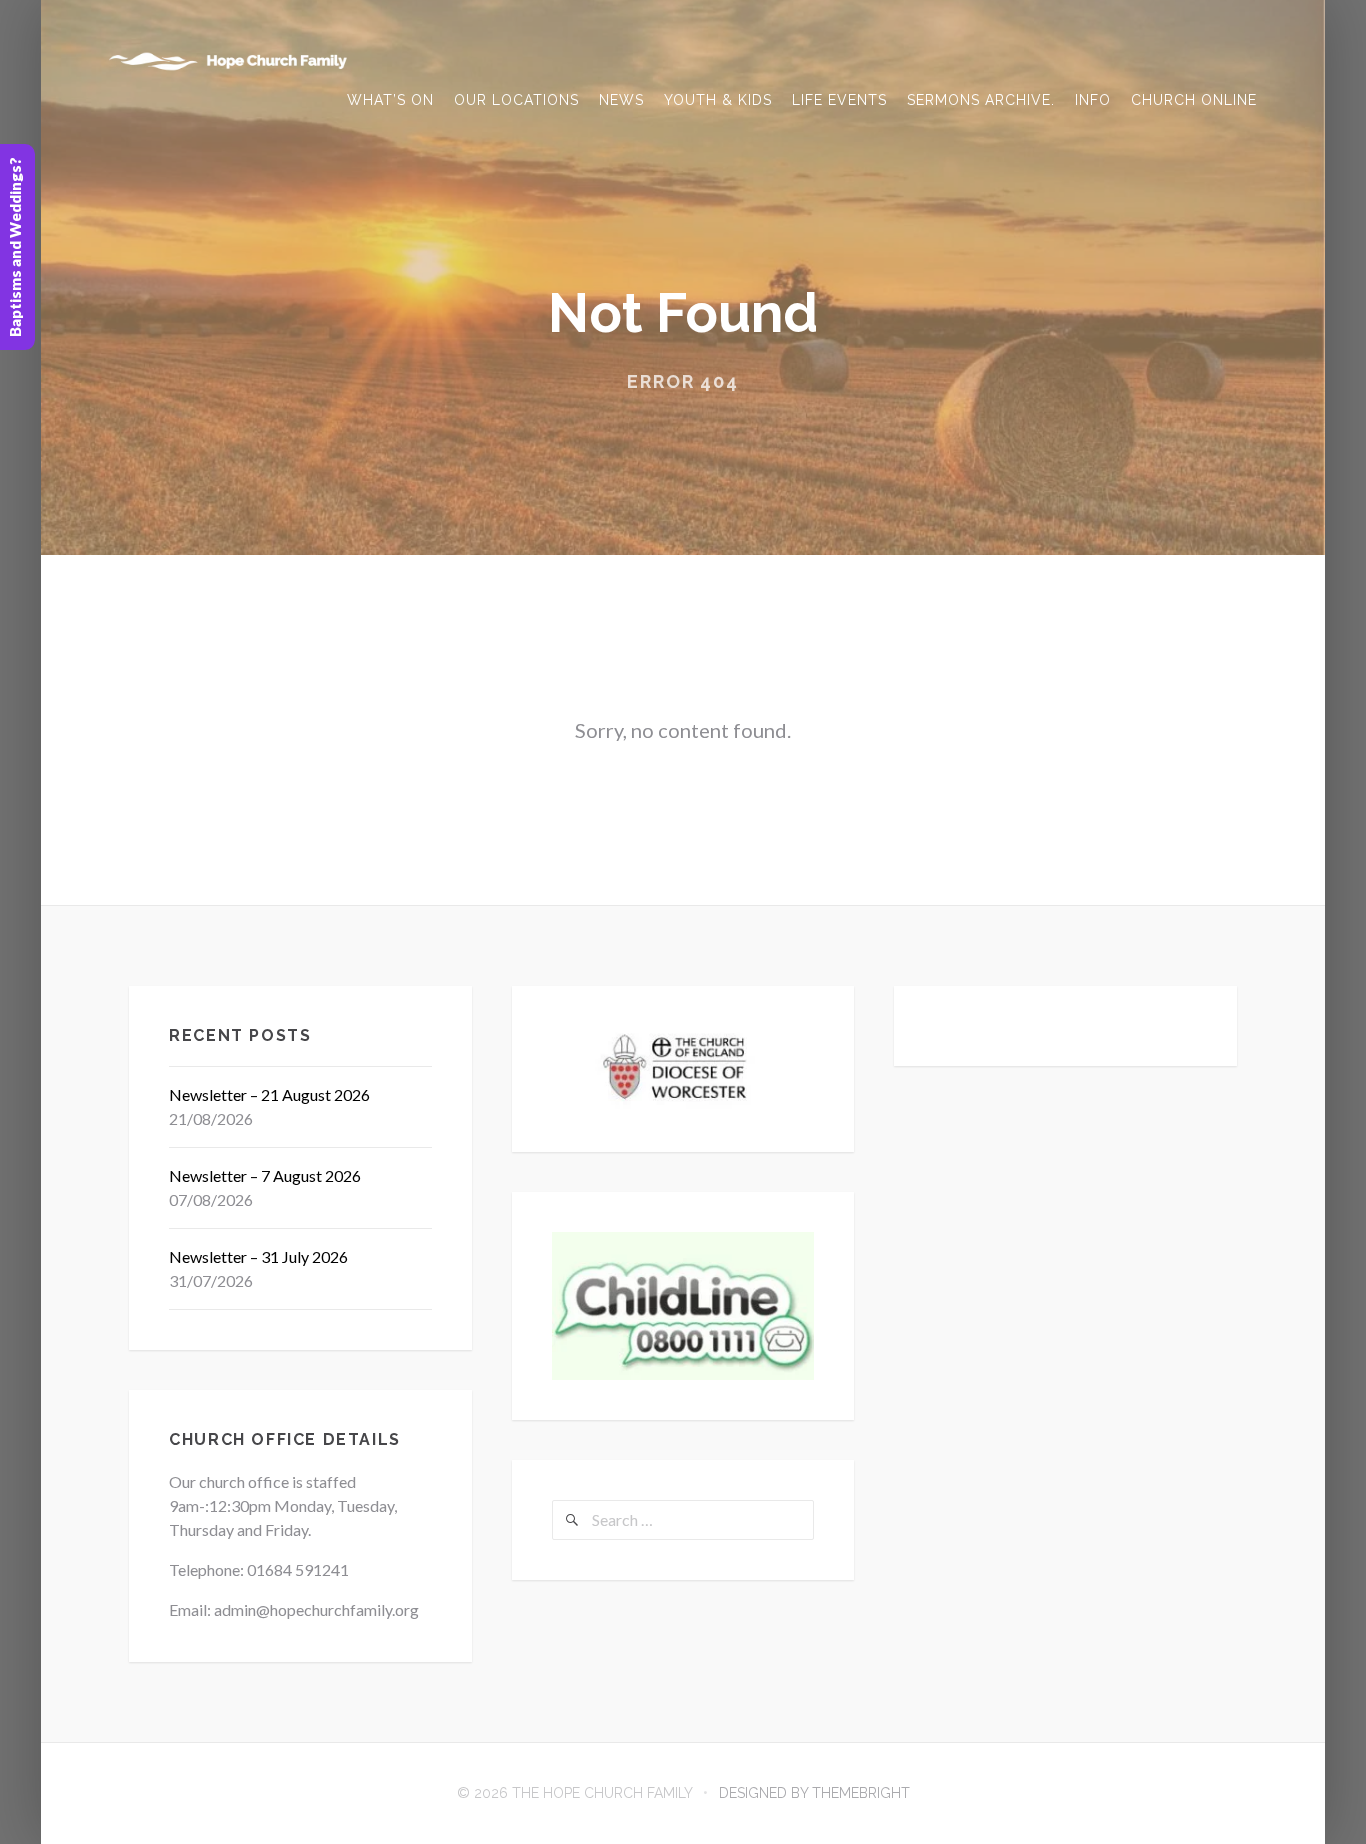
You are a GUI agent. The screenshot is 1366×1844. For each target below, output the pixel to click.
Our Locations (516, 100)
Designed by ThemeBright (814, 1793)
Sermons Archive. (981, 100)
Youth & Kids (718, 100)
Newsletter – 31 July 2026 (258, 1256)
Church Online (1194, 100)
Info (1093, 100)
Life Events (839, 100)
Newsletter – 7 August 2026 (265, 1175)
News (621, 100)
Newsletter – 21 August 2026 (269, 1094)
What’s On (390, 100)
